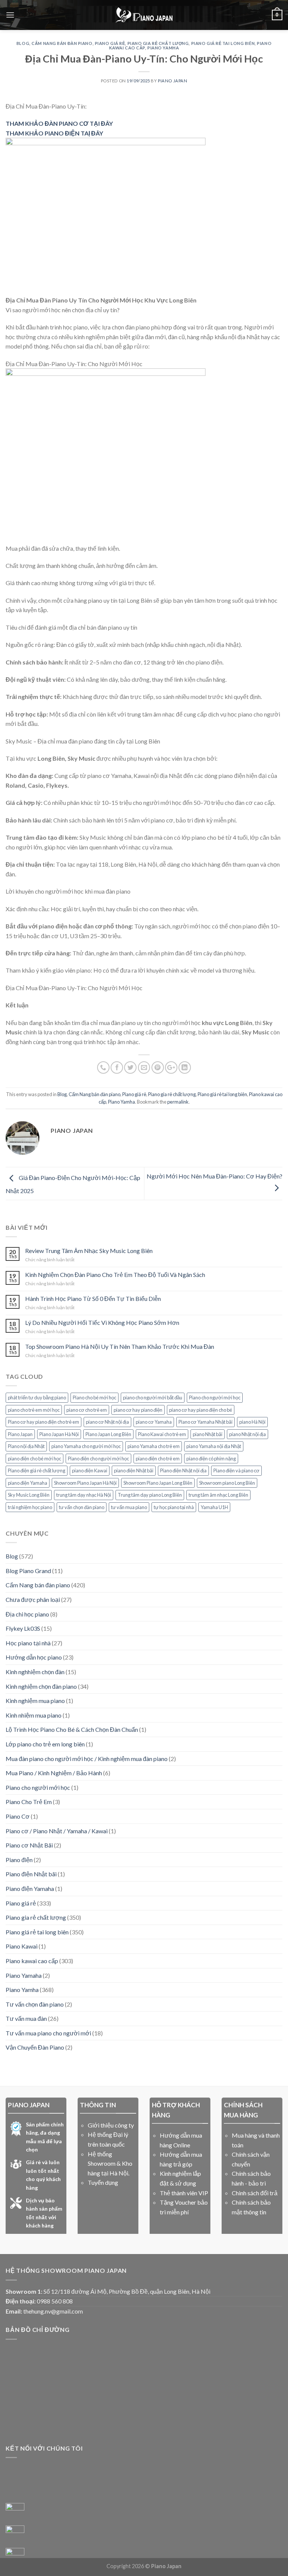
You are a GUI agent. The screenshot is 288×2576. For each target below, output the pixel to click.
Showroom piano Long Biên (227, 1483)
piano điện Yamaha (28, 1483)
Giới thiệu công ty (111, 2125)
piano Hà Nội (252, 1422)
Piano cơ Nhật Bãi (29, 1845)
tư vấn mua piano (129, 1507)
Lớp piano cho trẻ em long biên (45, 1744)
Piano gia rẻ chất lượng (158, 43)
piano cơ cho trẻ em (87, 1410)
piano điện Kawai (90, 1471)
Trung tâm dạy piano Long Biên (150, 1495)
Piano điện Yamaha (30, 1888)
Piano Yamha (163, 48)
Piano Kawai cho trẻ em (162, 1434)
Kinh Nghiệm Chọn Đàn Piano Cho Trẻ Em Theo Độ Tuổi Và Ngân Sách (115, 1275)
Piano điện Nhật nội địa (183, 1471)
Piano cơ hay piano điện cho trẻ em (43, 1422)
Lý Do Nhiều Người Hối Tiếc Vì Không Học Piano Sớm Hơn (102, 1322)
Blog (23, 43)
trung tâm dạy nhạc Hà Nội (84, 1495)
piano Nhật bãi (208, 1434)
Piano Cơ (18, 1816)
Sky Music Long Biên (29, 1495)
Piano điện (19, 1860)
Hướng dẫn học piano (34, 1657)
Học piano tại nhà (28, 1643)
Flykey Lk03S (23, 1628)
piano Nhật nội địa (247, 1434)
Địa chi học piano (27, 1614)
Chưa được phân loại (33, 1599)
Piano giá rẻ (110, 43)
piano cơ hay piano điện (138, 1410)
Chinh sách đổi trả (255, 2193)
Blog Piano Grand (28, 1571)
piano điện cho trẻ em (158, 1459)
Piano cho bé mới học (94, 1398)
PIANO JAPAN (172, 81)
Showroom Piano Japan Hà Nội (85, 1483)
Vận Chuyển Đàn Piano (35, 2047)
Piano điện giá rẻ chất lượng (37, 1471)
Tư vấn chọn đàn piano (35, 2004)
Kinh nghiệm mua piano (35, 1701)
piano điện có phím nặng (211, 1459)
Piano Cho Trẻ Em (29, 1802)
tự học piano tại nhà (174, 1507)
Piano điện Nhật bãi (31, 1874)
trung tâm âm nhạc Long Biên (218, 1495)
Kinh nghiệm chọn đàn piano (41, 1686)
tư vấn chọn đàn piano (82, 1507)
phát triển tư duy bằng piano (37, 1398)
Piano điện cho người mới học (98, 1459)
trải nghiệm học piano (30, 1507)
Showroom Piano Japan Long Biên (158, 1483)
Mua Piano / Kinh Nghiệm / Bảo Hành (54, 1773)
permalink (178, 1102)
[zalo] (15, 2535)
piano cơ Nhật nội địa (107, 1422)
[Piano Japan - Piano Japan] (144, 15)
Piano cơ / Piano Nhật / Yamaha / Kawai (57, 1831)
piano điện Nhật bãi (134, 1471)
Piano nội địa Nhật (26, 1446)
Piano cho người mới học (215, 1398)
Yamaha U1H (214, 1507)
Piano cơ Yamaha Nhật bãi (205, 1422)
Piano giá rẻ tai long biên (223, 43)
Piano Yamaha (24, 1975)
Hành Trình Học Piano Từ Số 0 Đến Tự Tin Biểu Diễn (93, 1298)
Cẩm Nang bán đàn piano (62, 43)
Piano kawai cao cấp (32, 1961)
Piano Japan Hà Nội (59, 1434)
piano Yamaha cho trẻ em (154, 1446)
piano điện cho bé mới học (34, 1459)
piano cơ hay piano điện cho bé (201, 1410)
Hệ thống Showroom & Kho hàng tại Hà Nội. (110, 2163)
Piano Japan (20, 1434)
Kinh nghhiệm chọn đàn (35, 1672)
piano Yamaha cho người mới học (86, 1446)
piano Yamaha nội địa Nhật (214, 1446)
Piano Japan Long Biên (108, 1434)
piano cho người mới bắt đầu (153, 1398)
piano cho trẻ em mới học (34, 1410)
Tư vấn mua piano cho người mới (48, 2033)
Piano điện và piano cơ (236, 1471)
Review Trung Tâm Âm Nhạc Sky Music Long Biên (89, 1251)
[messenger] (15, 2512)
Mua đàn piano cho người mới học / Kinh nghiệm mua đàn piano (87, 1759)
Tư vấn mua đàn (26, 2018)
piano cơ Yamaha (154, 1422)
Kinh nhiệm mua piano (34, 1715)
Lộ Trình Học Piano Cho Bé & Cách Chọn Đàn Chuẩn (72, 1729)
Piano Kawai (22, 1946)
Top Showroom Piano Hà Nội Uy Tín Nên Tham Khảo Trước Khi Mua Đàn (120, 1346)
